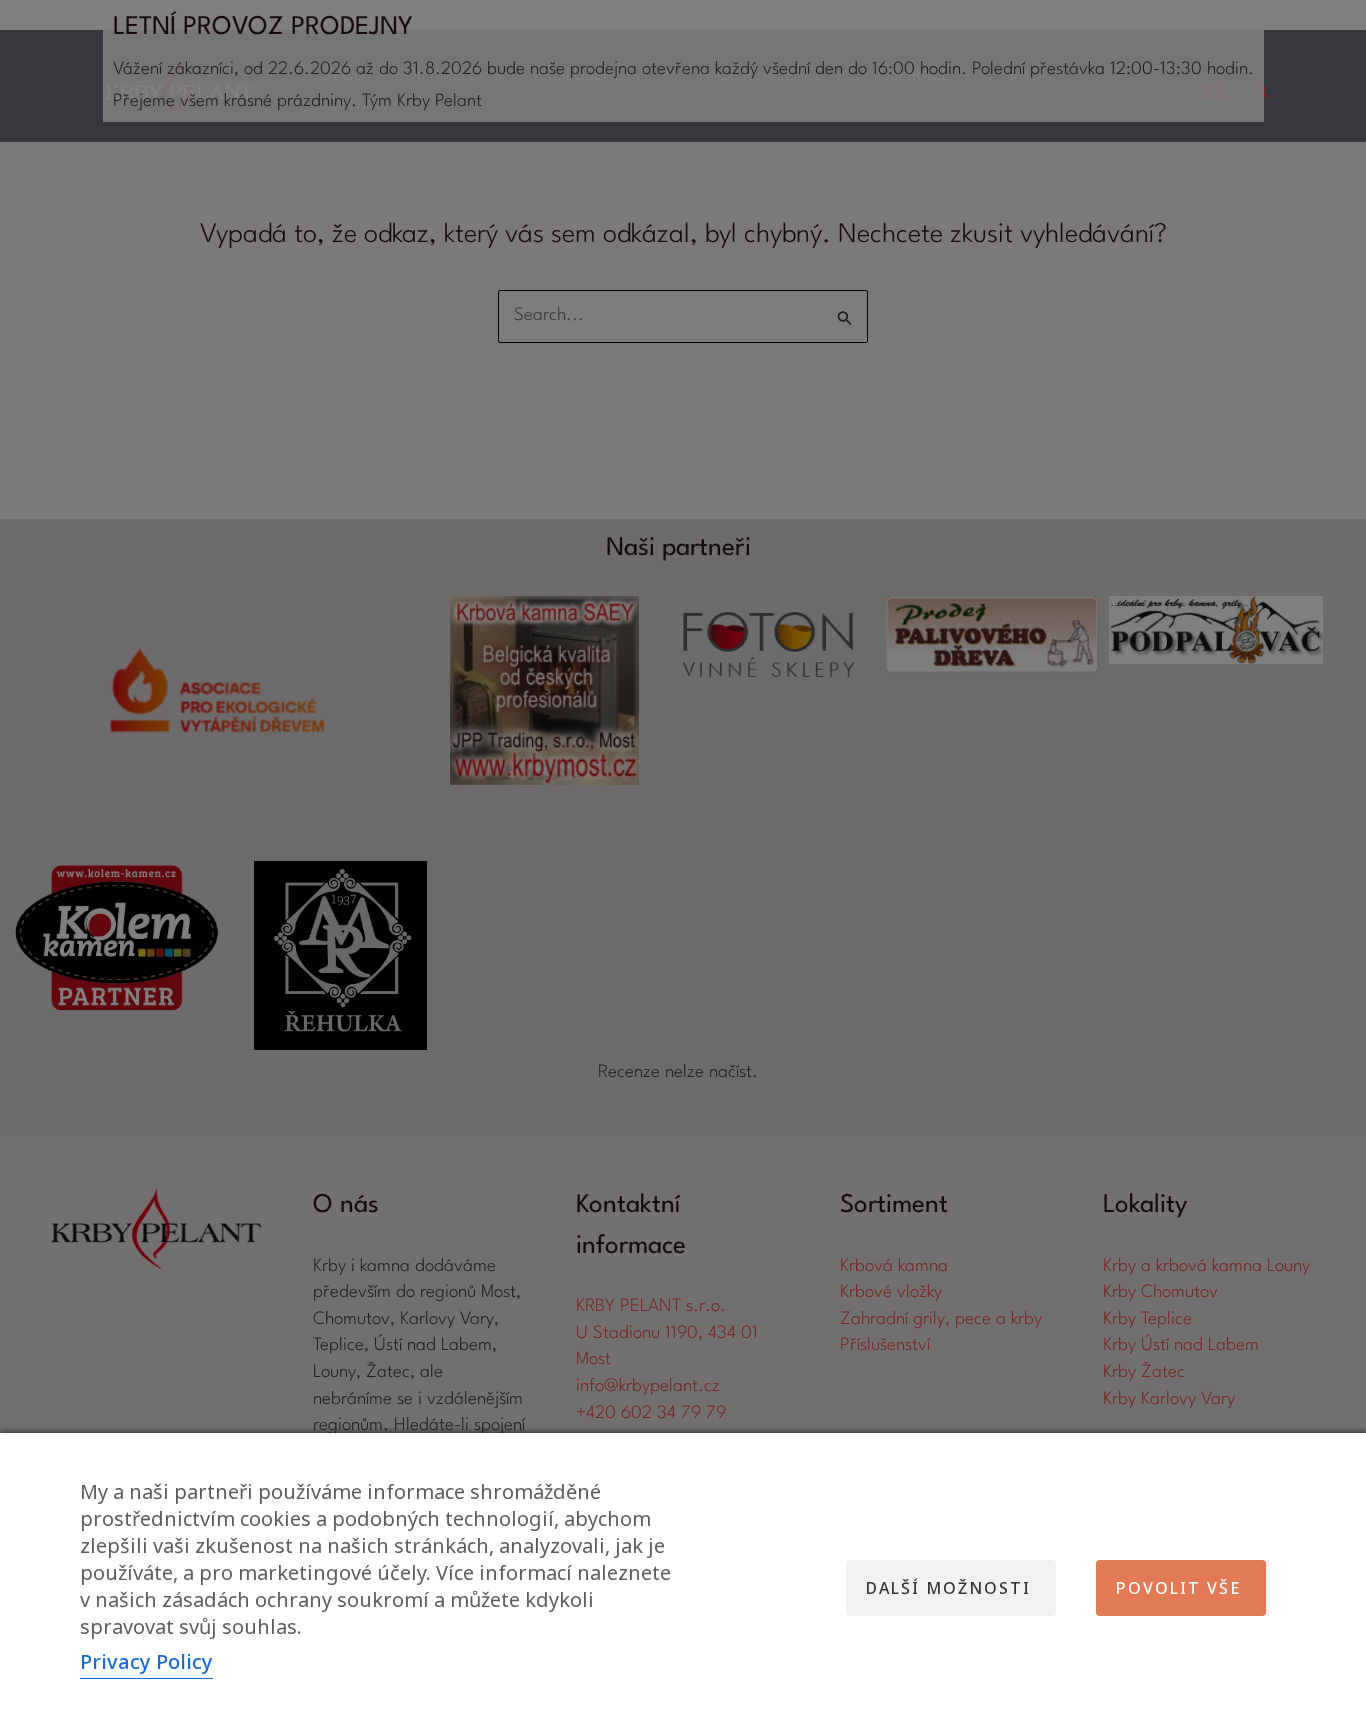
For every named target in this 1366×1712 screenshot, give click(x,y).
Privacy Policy (146, 1661)
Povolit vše (1178, 1588)
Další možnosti (948, 1588)
